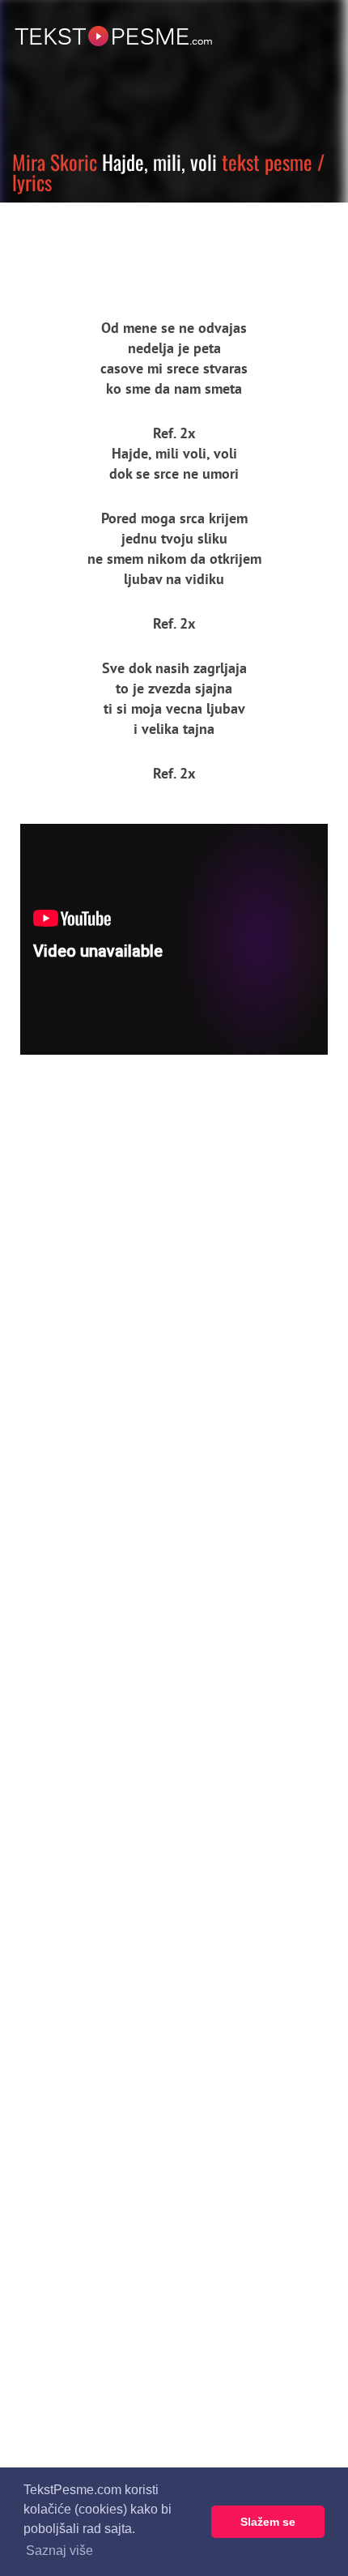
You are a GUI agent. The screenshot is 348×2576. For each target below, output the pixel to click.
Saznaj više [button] (59, 2550)
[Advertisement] (150, 247)
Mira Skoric (55, 162)
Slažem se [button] (268, 2522)
